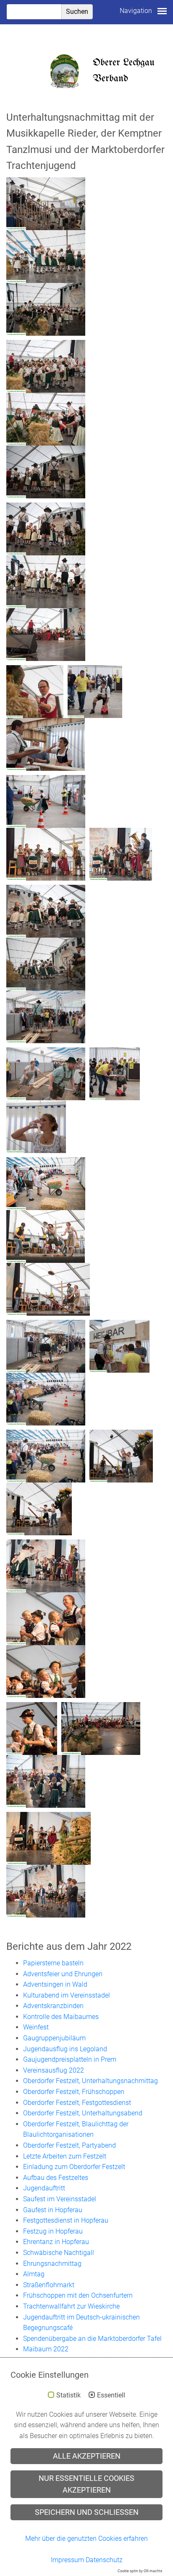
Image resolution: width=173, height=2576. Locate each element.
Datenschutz (104, 2560)
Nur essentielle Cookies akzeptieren (86, 2484)
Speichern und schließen (87, 2512)
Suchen (77, 12)
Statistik (68, 2395)
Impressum (67, 2560)
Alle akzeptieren (87, 2456)
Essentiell (111, 2395)
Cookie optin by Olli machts (140, 2571)
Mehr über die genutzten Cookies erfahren (86, 2538)
